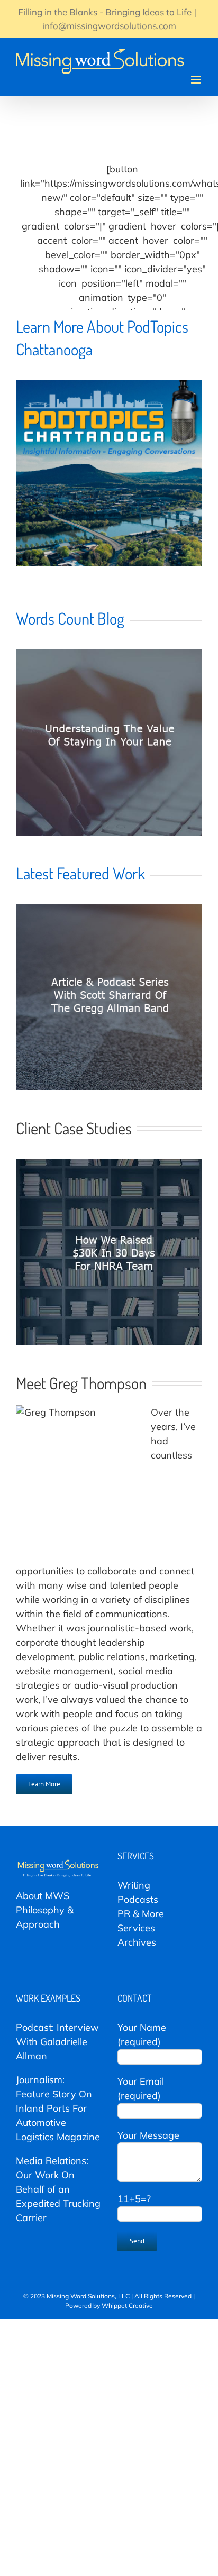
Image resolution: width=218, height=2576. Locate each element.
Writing (134, 1885)
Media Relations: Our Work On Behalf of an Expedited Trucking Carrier (58, 2189)
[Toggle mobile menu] (197, 80)
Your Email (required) (141, 2088)
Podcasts (138, 1899)
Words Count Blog (70, 618)
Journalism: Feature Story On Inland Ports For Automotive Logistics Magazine (58, 2108)
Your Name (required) (142, 2034)
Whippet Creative (127, 2305)
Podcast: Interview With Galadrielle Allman (57, 2042)
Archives (137, 1942)
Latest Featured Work (80, 873)
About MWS (43, 1896)
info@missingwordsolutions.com (109, 26)
